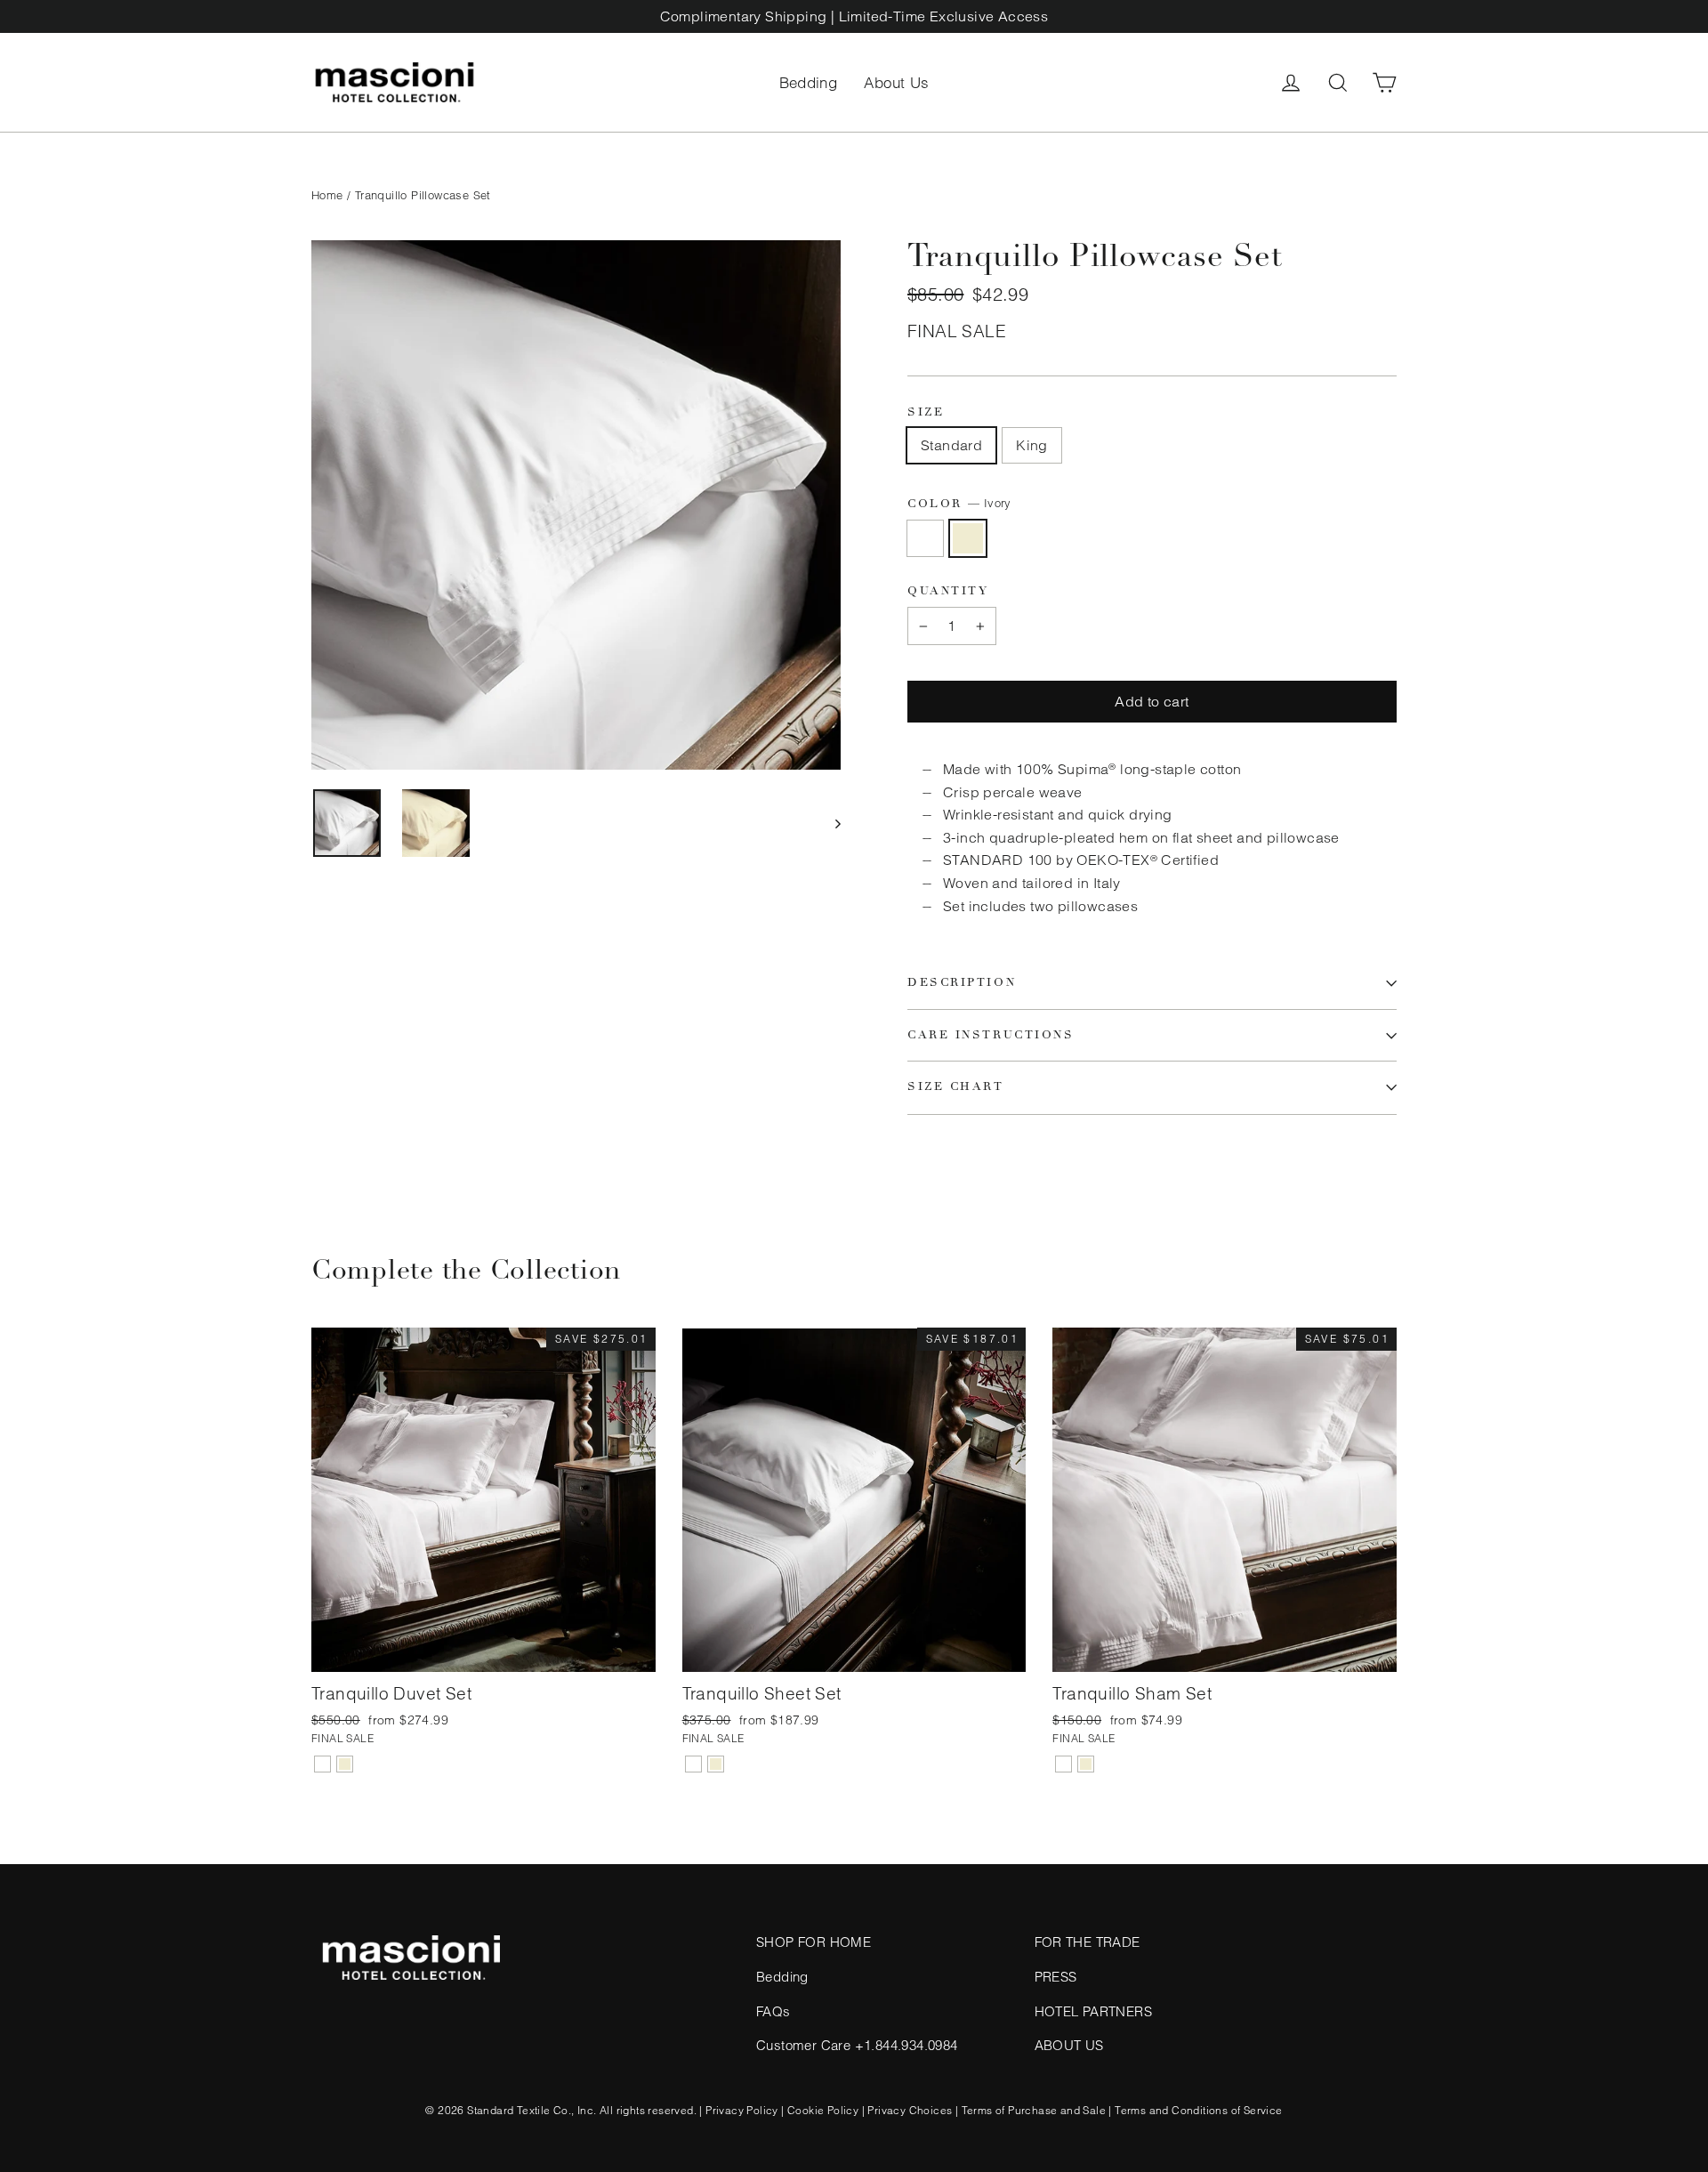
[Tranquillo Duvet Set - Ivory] (345, 1764)
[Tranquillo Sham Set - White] (1063, 1764)
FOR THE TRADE (1088, 1942)
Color (959, 504)
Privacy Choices (910, 2110)
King (1032, 445)
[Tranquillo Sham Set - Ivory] (1086, 1764)
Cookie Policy (823, 2110)
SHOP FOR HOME (814, 1942)
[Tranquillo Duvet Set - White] (322, 1764)
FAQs (773, 2011)
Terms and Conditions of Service (1198, 2110)
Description (962, 983)
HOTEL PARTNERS (1094, 2011)
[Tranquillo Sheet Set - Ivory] (716, 1764)
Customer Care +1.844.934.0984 (857, 2045)
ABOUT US (1069, 2045)
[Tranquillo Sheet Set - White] (693, 1764)
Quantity (948, 592)
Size (926, 413)
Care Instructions (991, 1035)
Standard (951, 445)
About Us (896, 82)
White (925, 538)
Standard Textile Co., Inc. (532, 2110)
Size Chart (956, 1087)
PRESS (1056, 1977)
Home (327, 195)
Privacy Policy (742, 2110)
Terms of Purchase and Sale (1034, 2110)
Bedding (809, 82)
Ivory (968, 538)
